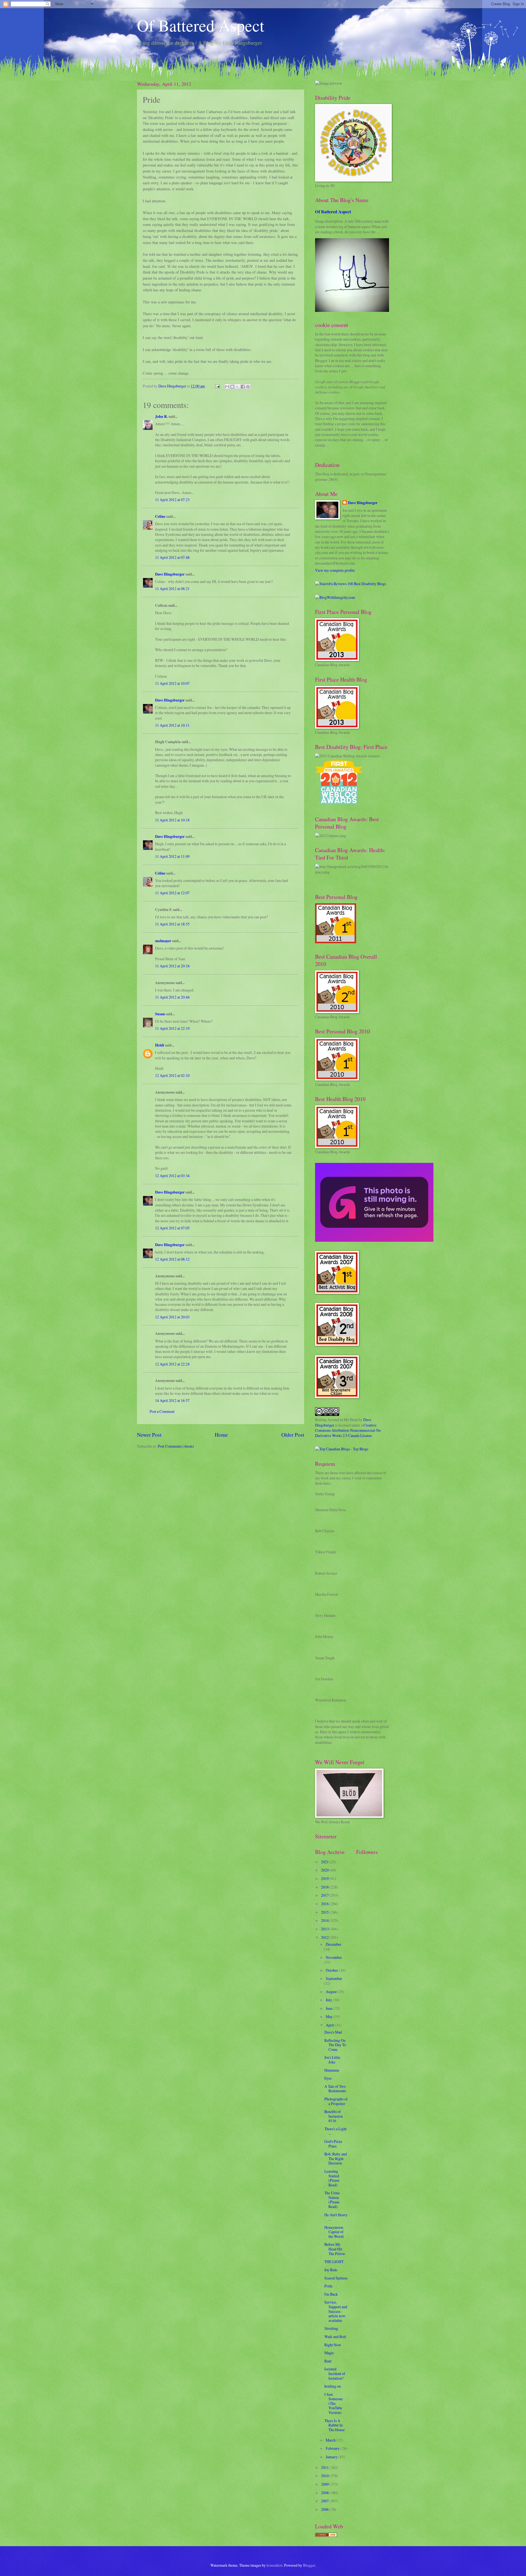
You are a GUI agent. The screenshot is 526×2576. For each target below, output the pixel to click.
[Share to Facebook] (243, 387)
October (332, 1970)
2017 (325, 1895)
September (334, 1978)
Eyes (328, 2078)
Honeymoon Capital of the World (334, 2232)
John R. (161, 416)
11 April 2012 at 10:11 (172, 725)
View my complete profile (335, 570)
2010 (325, 2476)
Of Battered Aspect (201, 25)
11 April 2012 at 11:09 (172, 856)
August (332, 1992)
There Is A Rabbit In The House (335, 2425)
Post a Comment (162, 1411)
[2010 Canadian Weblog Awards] (374, 1240)
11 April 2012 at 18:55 (172, 924)
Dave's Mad (333, 2032)
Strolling (331, 2328)
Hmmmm (332, 2070)
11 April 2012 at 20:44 (172, 997)
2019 (325, 1878)
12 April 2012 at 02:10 (172, 1075)
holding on (333, 2386)
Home (221, 1435)
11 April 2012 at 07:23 (172, 500)
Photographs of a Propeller (336, 2101)
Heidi (160, 1045)
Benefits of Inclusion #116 (334, 2116)
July (329, 2000)
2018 (325, 1887)
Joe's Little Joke (332, 2060)
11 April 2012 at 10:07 (172, 683)
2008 (325, 2493)
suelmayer (163, 941)
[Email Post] (217, 386)
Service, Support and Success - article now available (336, 2311)
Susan (160, 1014)
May (330, 2016)
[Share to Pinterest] (248, 387)
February (333, 2448)
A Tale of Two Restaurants (335, 2089)
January (332, 2457)
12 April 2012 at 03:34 (172, 1176)
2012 (325, 1937)
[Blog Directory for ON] (326, 2535)
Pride (328, 2286)
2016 (325, 1904)
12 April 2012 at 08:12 (172, 1259)
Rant (328, 2361)
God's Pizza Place (333, 2144)
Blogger (309, 2565)
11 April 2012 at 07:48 (172, 557)
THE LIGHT (334, 2262)
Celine (160, 516)
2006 (325, 2509)
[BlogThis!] (232, 387)
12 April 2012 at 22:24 (172, 1364)
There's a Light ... (335, 2131)
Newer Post (149, 1435)
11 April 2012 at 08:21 (172, 589)
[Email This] (227, 387)
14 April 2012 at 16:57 (172, 1400)
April (330, 2025)
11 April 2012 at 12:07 (172, 893)
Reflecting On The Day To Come (335, 2045)
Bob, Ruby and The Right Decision (336, 2158)
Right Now (333, 2345)
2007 (325, 2501)
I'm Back (331, 2294)
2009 (325, 2484)
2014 (325, 1920)
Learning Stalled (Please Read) (332, 2178)
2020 (325, 1870)
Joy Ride (331, 2270)
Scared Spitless (336, 2278)
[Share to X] (238, 387)
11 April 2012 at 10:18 (172, 820)
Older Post (293, 1435)
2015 (325, 1912)
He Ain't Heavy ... (336, 2217)
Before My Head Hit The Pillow (335, 2249)
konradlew (275, 2565)
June (330, 2008)
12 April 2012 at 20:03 (172, 1317)
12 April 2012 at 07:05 (172, 1228)
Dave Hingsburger (170, 574)
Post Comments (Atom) (176, 1446)
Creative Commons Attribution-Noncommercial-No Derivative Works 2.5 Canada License (348, 1430)
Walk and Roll (335, 2337)
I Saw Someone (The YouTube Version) (334, 2403)
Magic (329, 2353)
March (331, 2440)
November (334, 1957)
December (334, 1944)
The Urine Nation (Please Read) (332, 2200)
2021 (325, 1862)
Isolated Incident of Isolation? (335, 2373)
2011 (325, 2467)
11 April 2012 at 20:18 (172, 966)
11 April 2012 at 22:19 (172, 1028)
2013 (325, 1929)
